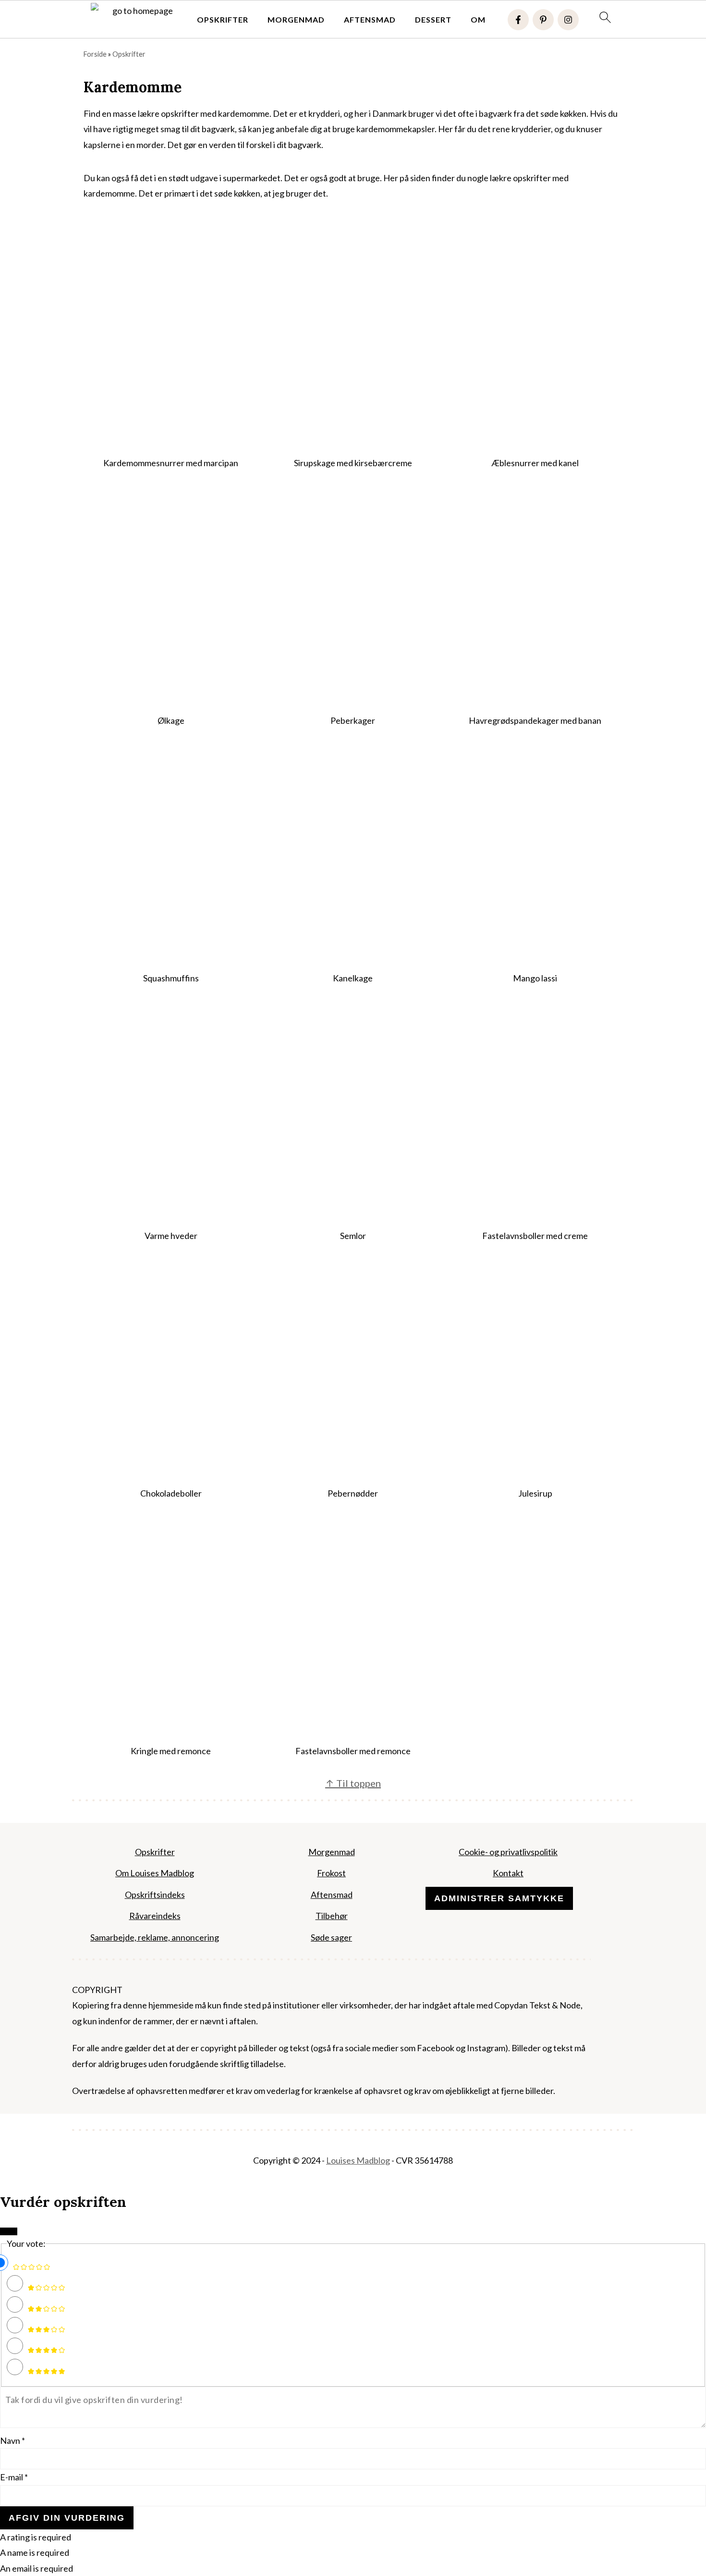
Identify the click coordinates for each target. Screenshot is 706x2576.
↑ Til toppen (353, 1783)
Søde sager (331, 1937)
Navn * (12, 2440)
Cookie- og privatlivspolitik (508, 1852)
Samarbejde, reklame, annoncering (155, 1937)
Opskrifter (223, 19)
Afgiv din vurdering (67, 2518)
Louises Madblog (358, 2160)
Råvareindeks (155, 1916)
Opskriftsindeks (155, 1895)
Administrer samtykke (499, 1898)
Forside (95, 54)
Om (478, 19)
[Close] (9, 2231)
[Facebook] (518, 20)
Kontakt (508, 1873)
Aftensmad (370, 19)
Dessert (433, 19)
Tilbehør (332, 1916)
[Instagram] (568, 20)
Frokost (331, 1873)
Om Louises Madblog (155, 1873)
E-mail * (14, 2477)
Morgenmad (296, 19)
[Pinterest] (543, 20)
